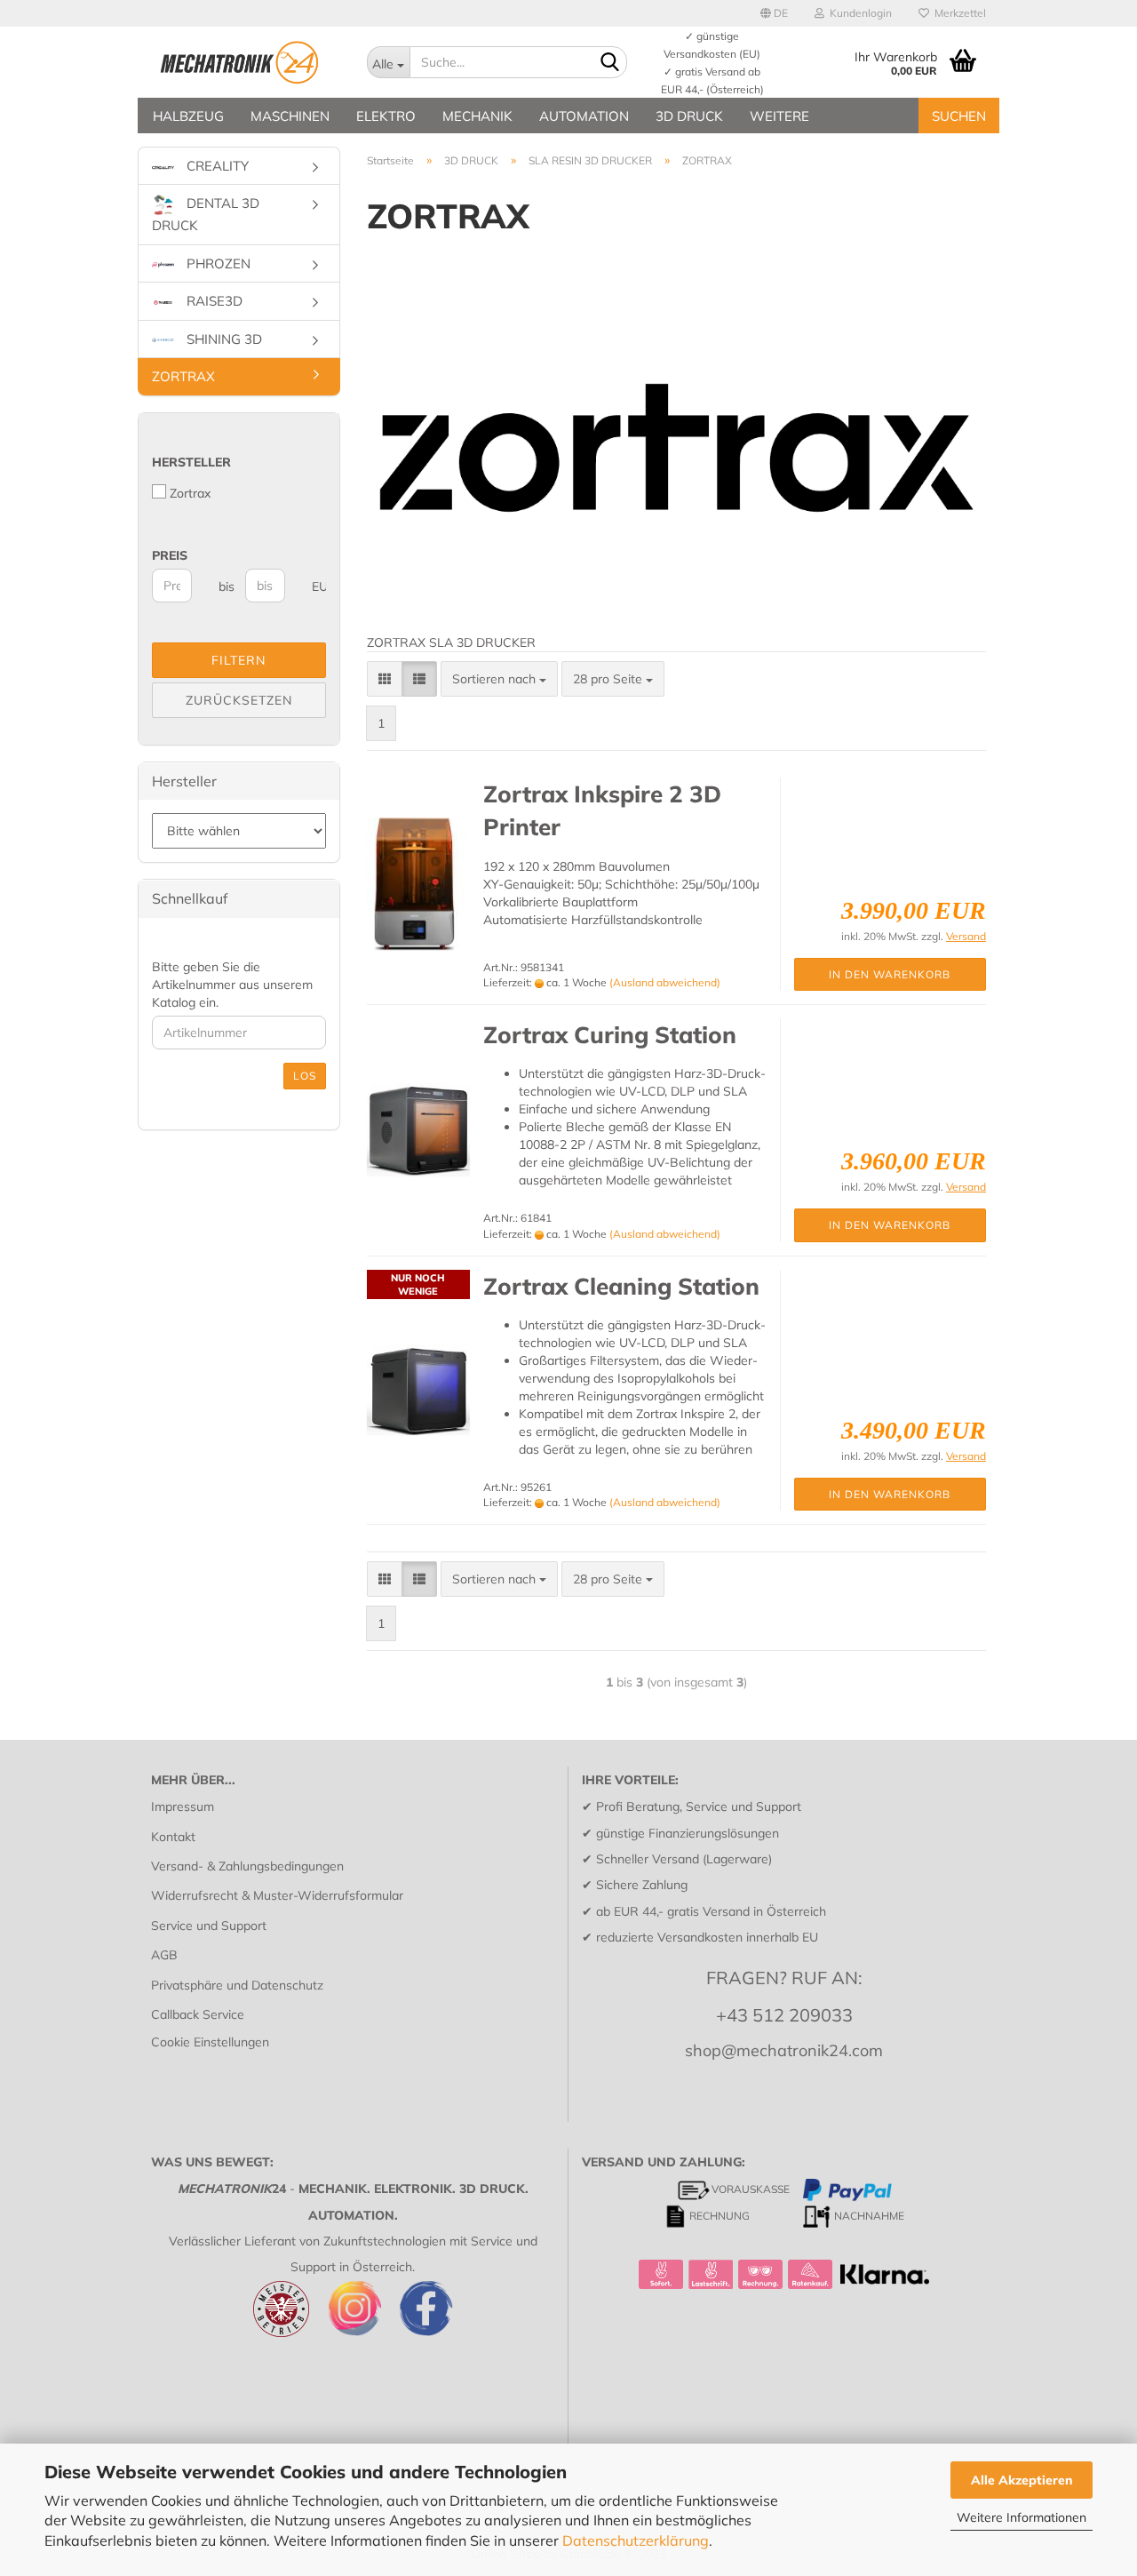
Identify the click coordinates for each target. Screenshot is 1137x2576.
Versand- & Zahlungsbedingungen (247, 1866)
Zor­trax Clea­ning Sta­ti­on (621, 1286)
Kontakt (173, 1837)
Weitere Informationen (1022, 2517)
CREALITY (216, 166)
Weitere (779, 116)
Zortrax (190, 493)
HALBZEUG (188, 116)
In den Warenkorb (890, 974)
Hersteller (191, 462)
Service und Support (209, 1926)
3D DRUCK (689, 116)
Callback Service (198, 2014)
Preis (170, 555)
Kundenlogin (858, 13)
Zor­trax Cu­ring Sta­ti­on (610, 1035)
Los (305, 1076)
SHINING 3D (223, 339)
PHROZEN (217, 263)
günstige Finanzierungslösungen (688, 1833)
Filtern (239, 660)
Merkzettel (958, 13)
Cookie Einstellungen (210, 2042)
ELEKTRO (386, 116)
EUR (318, 586)
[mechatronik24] (246, 62)
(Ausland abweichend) (665, 982)
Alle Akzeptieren (1022, 2480)
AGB (164, 1955)
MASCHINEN (290, 116)
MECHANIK (477, 116)
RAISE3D (213, 301)
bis (225, 586)
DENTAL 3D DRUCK (206, 215)
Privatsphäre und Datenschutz (237, 1985)
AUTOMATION (584, 116)
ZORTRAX (183, 376)
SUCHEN (959, 116)
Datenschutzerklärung (636, 2540)
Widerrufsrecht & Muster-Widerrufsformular (277, 1895)
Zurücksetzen (239, 700)
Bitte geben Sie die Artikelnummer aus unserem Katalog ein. (232, 985)
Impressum (183, 1806)
